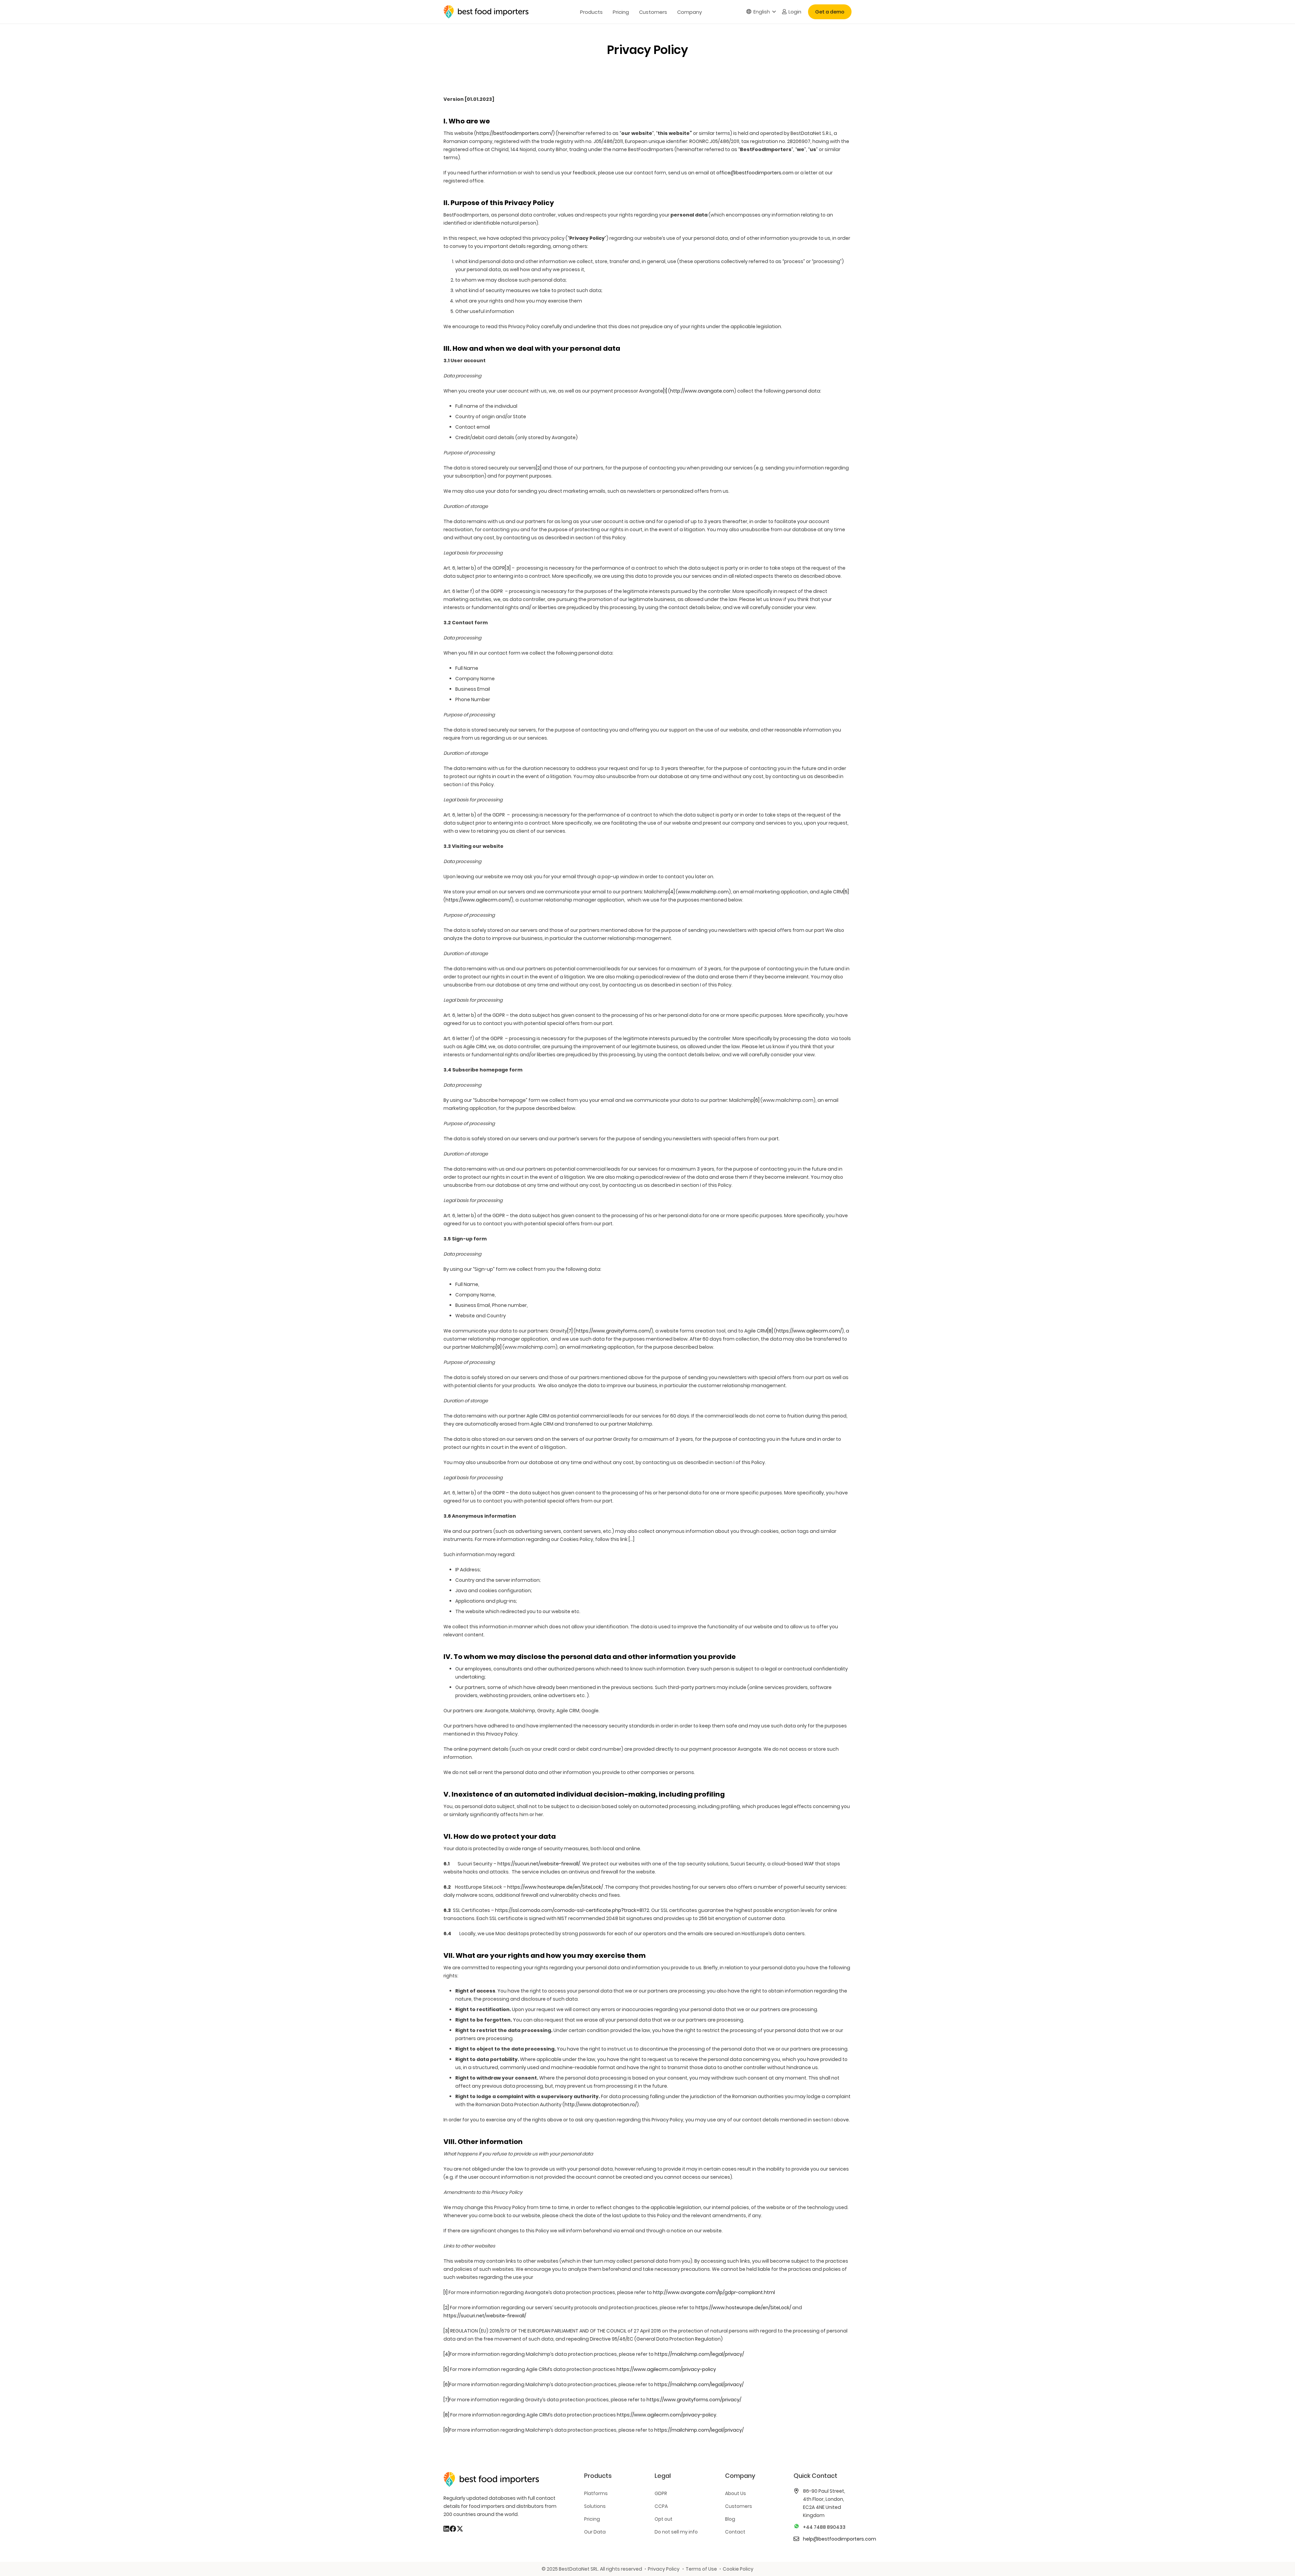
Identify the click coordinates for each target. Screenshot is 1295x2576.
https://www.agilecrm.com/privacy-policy (666, 2369)
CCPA (661, 2506)
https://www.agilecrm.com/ (478, 900)
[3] (508, 568)
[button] (761, 12)
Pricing (592, 2519)
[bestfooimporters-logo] (486, 12)
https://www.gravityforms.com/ (613, 1331)
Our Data (595, 2532)
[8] (770, 1331)
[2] (539, 468)
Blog (730, 2519)
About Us (736, 2493)
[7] (570, 1331)
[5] (846, 892)
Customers (739, 2506)
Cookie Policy (738, 2569)
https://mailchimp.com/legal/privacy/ (699, 2354)
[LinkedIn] (446, 2529)
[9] (499, 1347)
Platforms (596, 2493)
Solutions (595, 2506)
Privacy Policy (664, 2569)
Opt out (664, 2519)
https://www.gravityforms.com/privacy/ (694, 2400)
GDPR (661, 2493)
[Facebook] (453, 2529)
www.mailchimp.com (703, 892)
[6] (757, 1100)
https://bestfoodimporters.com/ (514, 133)
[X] (460, 2529)
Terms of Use (701, 2569)
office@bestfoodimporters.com (755, 173)
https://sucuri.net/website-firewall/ (539, 1864)
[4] (672, 892)
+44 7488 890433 (824, 2527)
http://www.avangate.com (702, 391)
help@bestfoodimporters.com (840, 2539)
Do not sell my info (676, 2532)
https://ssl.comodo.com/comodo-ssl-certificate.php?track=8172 (572, 1910)
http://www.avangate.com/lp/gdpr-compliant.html (714, 2292)
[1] (665, 391)
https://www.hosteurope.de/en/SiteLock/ (555, 1887)
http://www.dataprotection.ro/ (601, 2105)
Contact (735, 2532)
